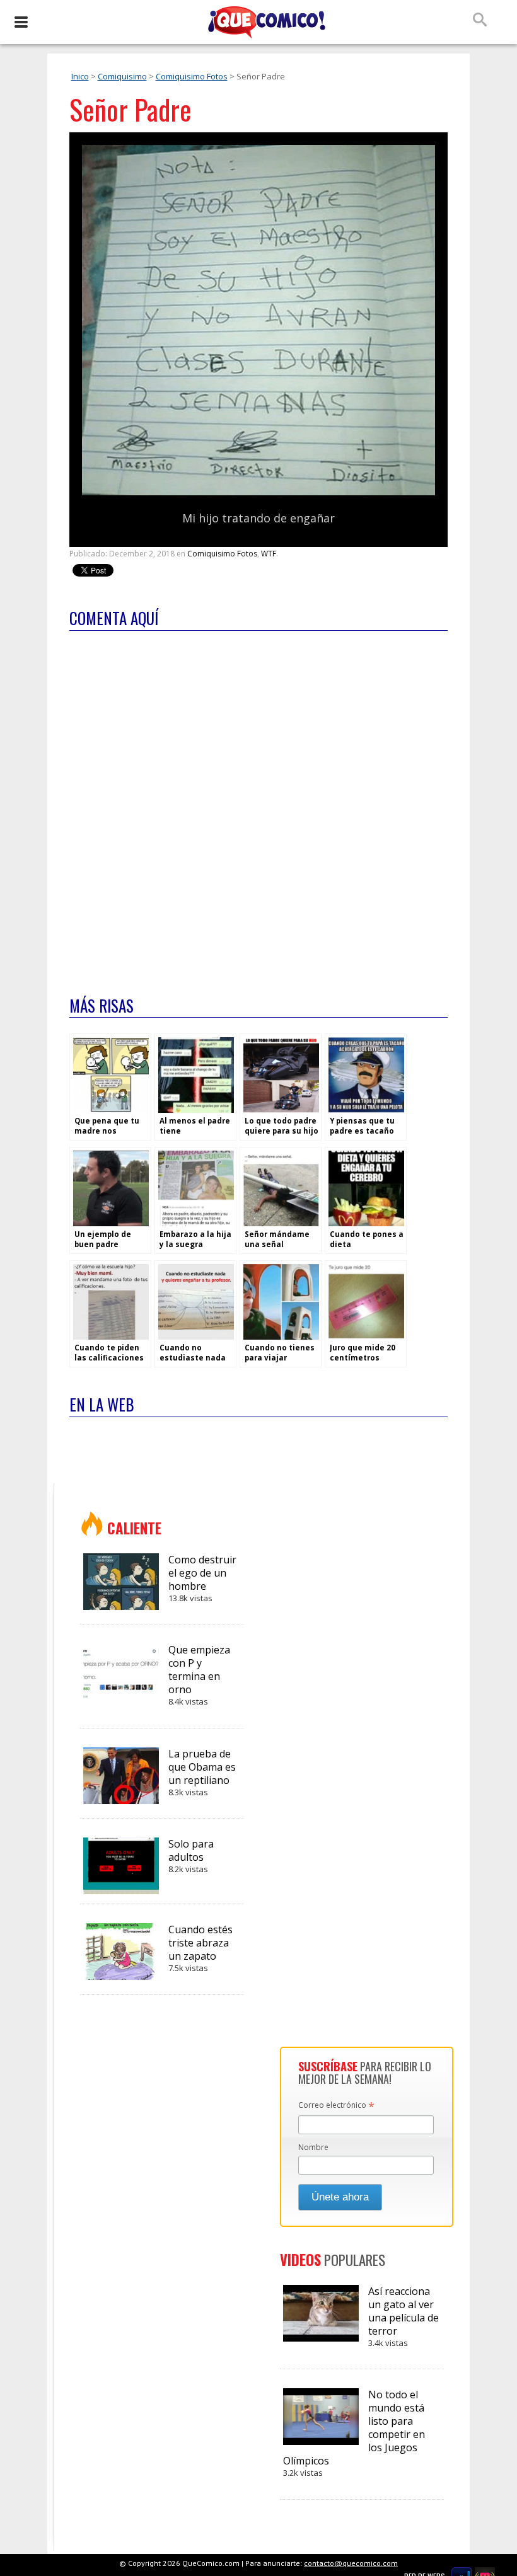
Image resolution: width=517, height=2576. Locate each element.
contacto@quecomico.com (351, 2563)
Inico (80, 76)
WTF (269, 554)
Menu (20, 22)
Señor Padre (131, 109)
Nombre (313, 2147)
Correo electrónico (336, 2106)
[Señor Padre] (258, 492)
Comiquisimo (122, 76)
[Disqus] (258, 805)
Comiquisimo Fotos (192, 76)
